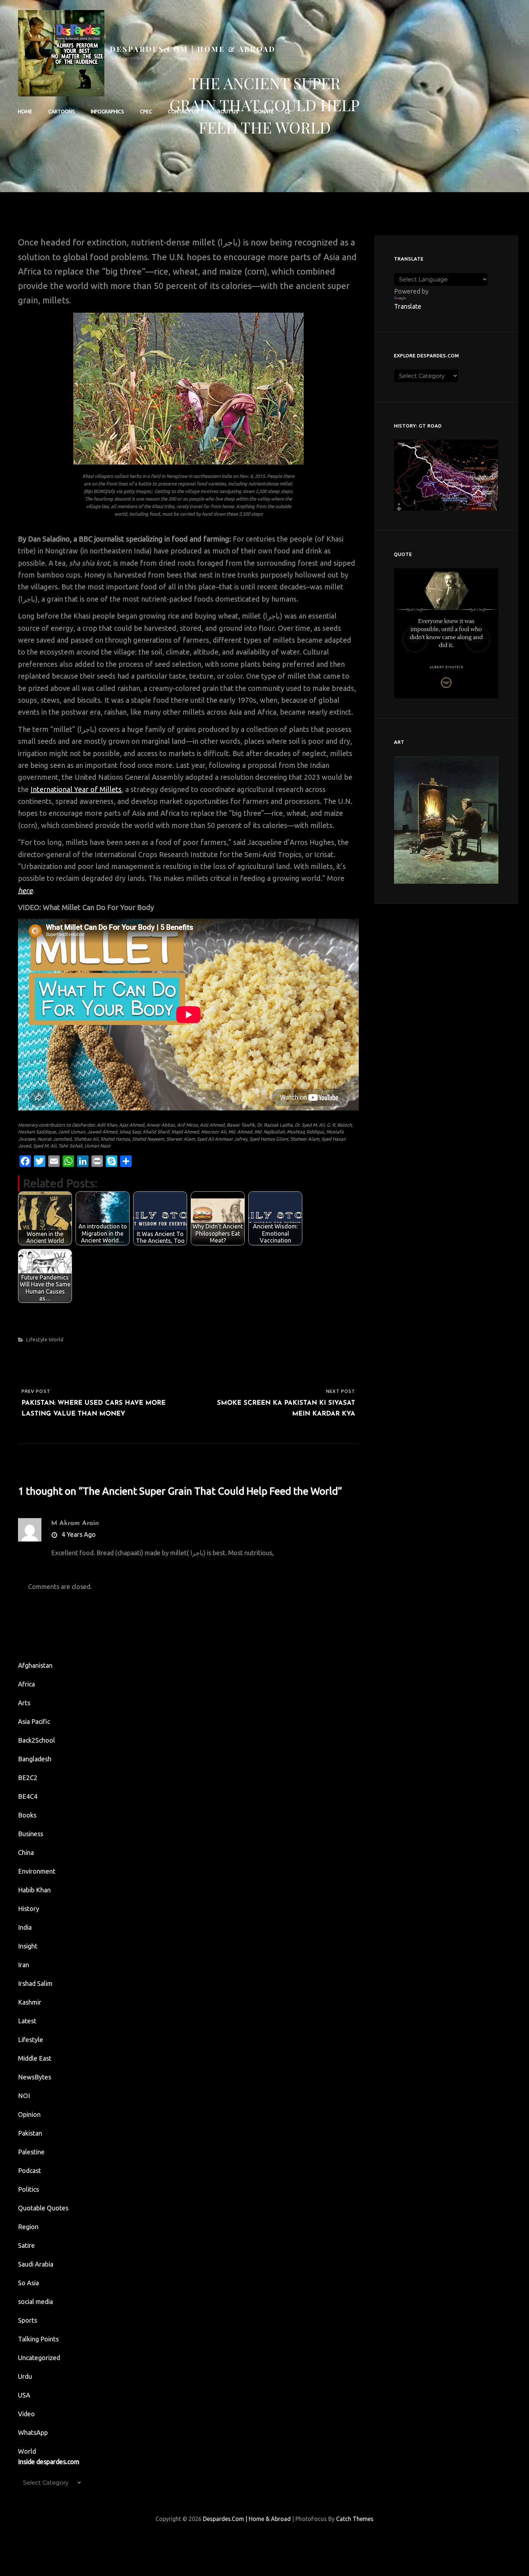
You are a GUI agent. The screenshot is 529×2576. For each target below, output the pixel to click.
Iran (24, 1965)
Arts (24, 1703)
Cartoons (62, 112)
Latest (27, 2021)
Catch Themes (355, 2519)
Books (27, 1815)
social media (35, 2301)
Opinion (29, 2114)
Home (25, 112)
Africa (26, 1684)
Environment (37, 1871)
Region (28, 2227)
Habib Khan (34, 1890)
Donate (264, 112)
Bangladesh (35, 1759)
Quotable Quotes (43, 2208)
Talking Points (38, 2339)
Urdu (25, 2376)
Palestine (31, 2152)
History (29, 1909)
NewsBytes (35, 2077)
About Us (226, 112)
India (25, 1927)
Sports (28, 2320)
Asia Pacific (34, 1721)
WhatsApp (33, 2432)
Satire (26, 2245)
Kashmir (30, 2002)
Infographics (107, 112)
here (25, 890)
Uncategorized (39, 2358)
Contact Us (183, 112)
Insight (28, 1946)
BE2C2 (28, 1778)
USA (24, 2395)
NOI (24, 2096)
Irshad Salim (35, 1983)
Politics (28, 2189)
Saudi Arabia (36, 2264)
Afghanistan (35, 1665)
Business (31, 1834)
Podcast (30, 2170)
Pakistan (30, 2133)
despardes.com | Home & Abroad (193, 49)
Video (26, 2414)
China (26, 1852)
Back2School (37, 1740)
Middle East (35, 2058)
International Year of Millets (76, 789)
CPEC (146, 112)
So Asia (28, 2283)
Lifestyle (37, 1339)
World (56, 1339)
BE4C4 (28, 1796)
